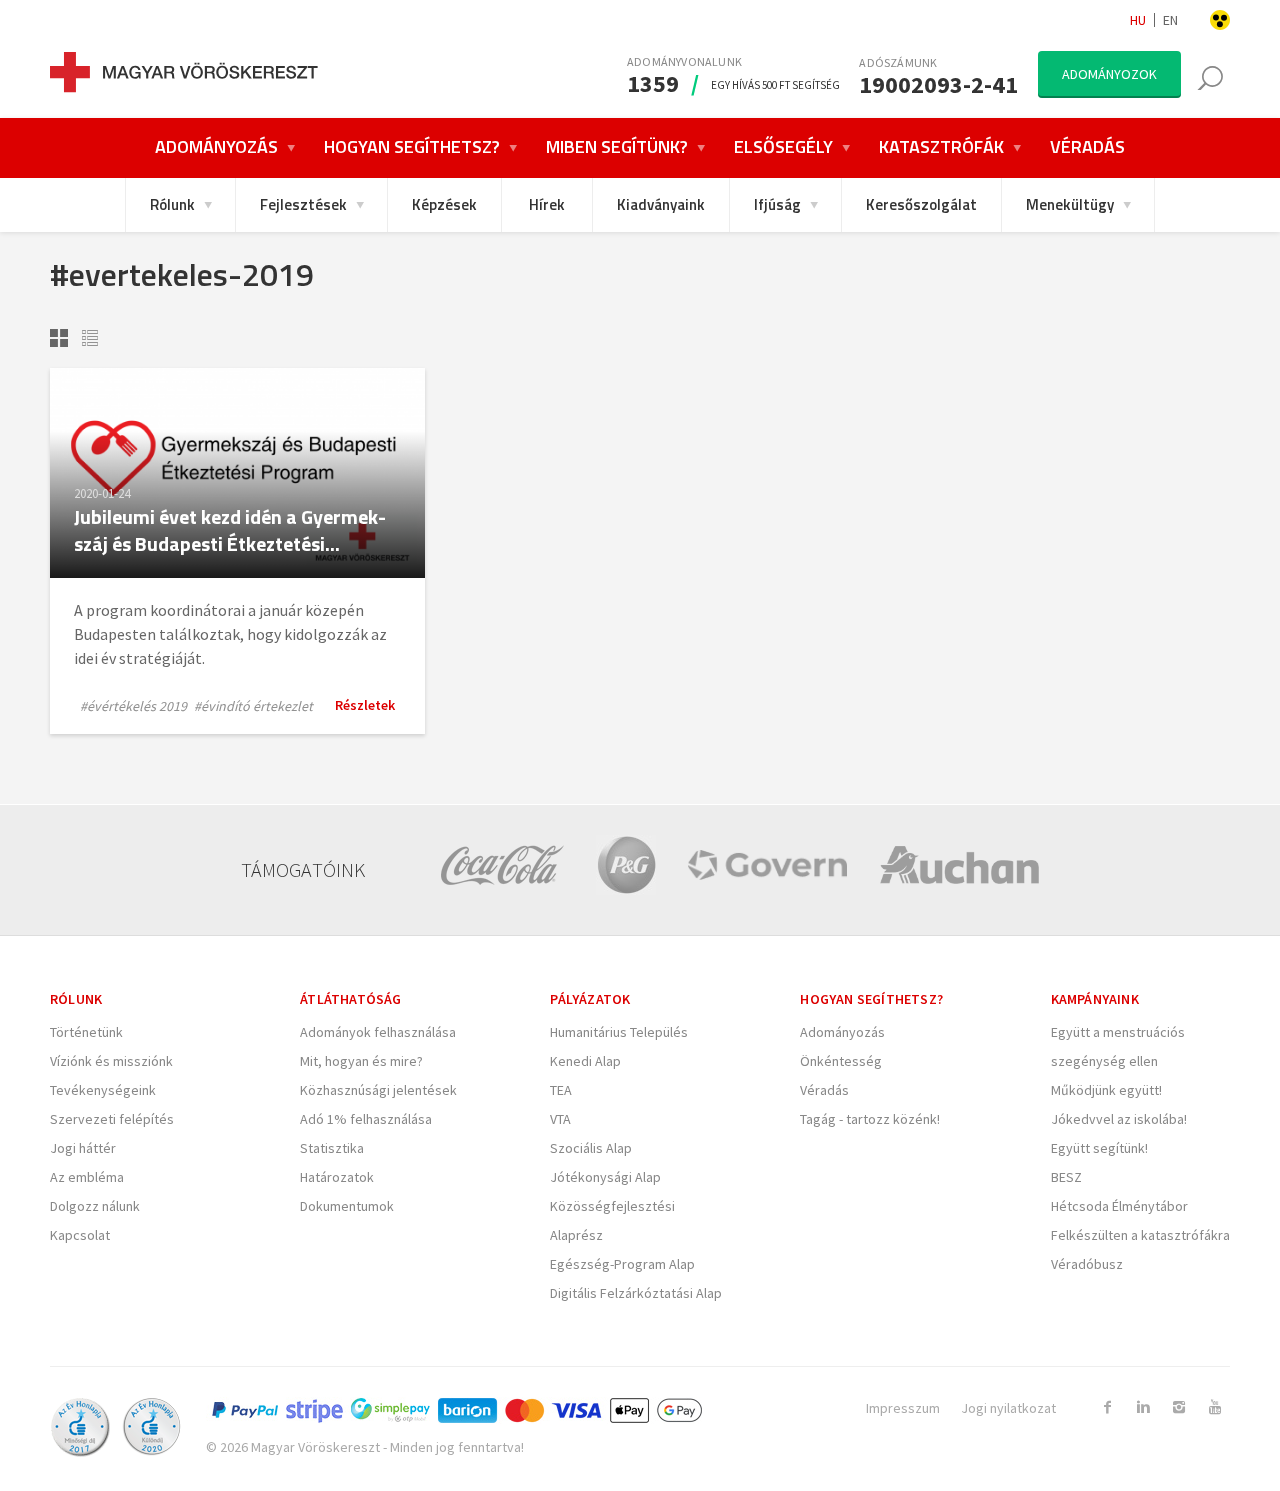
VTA (560, 1119)
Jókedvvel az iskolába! (1119, 1119)
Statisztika (332, 1148)
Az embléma (87, 1177)
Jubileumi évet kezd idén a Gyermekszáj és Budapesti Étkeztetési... (230, 530)
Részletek (365, 705)
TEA (561, 1090)
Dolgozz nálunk (95, 1206)
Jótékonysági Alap (605, 1177)
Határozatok (337, 1177)
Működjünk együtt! (1106, 1090)
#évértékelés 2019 (133, 706)
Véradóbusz (1087, 1264)
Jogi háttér (83, 1148)
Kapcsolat (80, 1235)
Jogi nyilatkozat (1008, 1408)
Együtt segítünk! (1099, 1148)
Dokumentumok (347, 1206)
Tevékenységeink (103, 1090)
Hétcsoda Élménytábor (1119, 1206)
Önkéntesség (841, 1061)
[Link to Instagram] (1179, 1407)
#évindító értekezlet (253, 706)
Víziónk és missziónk (111, 1061)
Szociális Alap (591, 1148)
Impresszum (903, 1408)
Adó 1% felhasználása (366, 1119)
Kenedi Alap (585, 1061)
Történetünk (86, 1032)
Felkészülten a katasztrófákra (1140, 1235)
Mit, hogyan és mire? (361, 1061)
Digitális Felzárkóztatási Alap (636, 1293)
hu (1138, 20)
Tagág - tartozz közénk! (870, 1119)
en (1170, 20)
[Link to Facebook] (1107, 1407)
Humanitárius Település (619, 1032)
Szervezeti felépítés (112, 1119)
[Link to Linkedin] (1143, 1407)
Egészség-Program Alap (622, 1264)
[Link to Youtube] (1215, 1407)
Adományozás (842, 1032)
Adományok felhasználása (378, 1032)
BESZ (1066, 1177)
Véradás (824, 1090)
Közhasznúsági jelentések (378, 1090)
